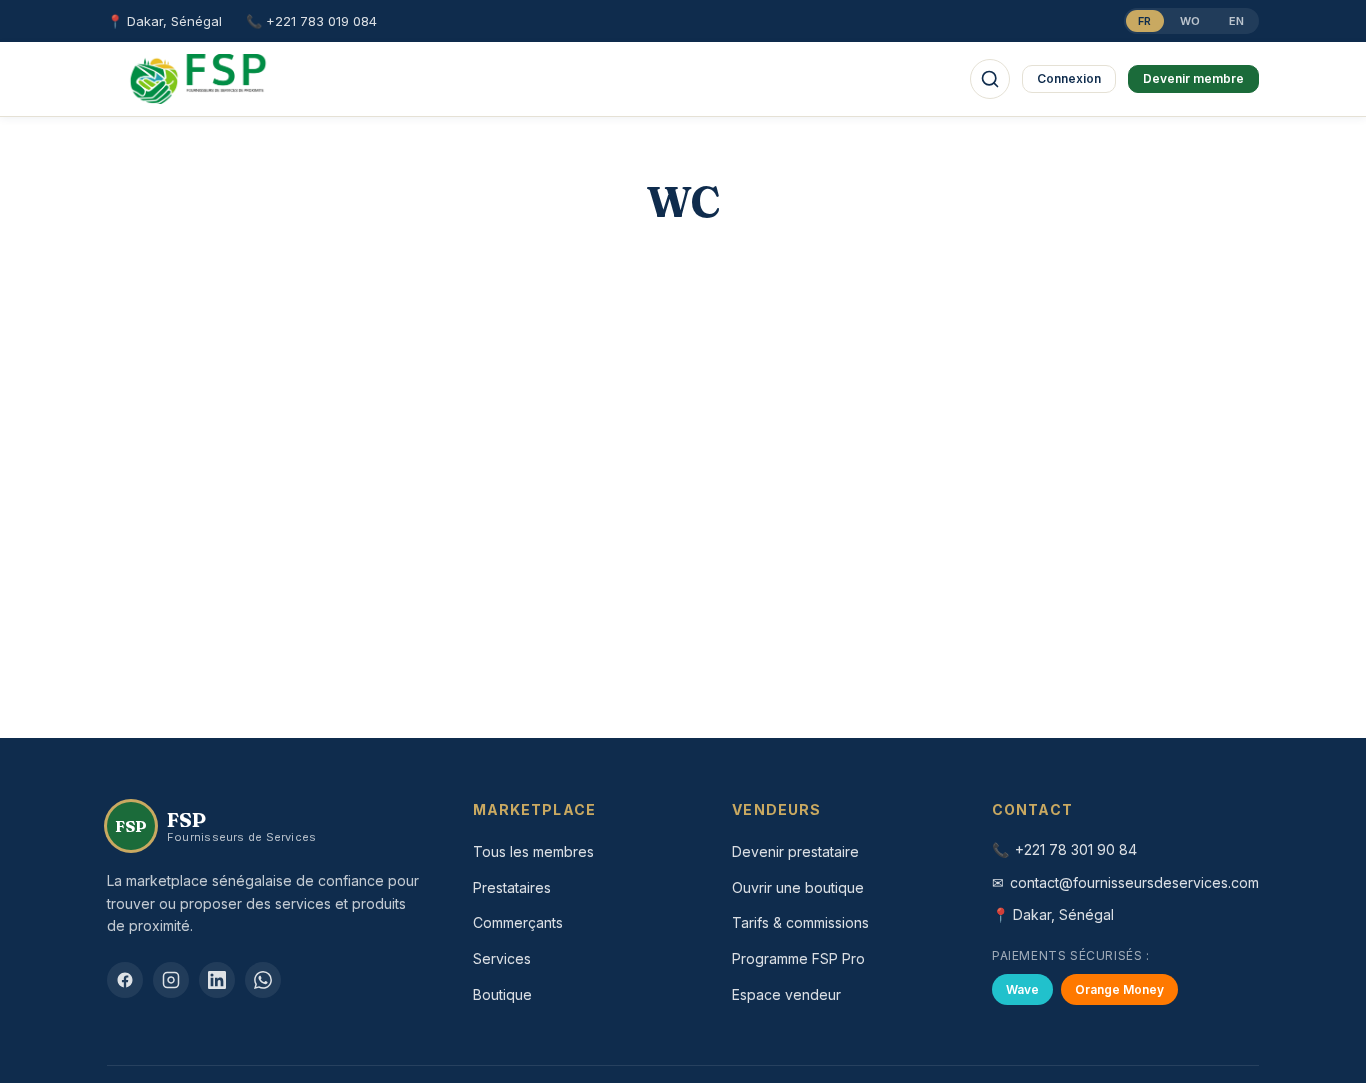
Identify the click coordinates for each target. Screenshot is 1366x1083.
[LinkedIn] (217, 980)
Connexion (1069, 78)
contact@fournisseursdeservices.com (1134, 882)
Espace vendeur (786, 994)
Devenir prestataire (795, 851)
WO (1190, 21)
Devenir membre (1193, 78)
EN (1237, 21)
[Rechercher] (990, 79)
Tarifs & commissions (800, 922)
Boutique (502, 994)
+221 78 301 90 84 (1076, 849)
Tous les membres (533, 851)
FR (1145, 21)
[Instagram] (171, 980)
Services (502, 958)
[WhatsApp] (263, 980)
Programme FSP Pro (798, 958)
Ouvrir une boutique (798, 887)
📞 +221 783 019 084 (311, 21)
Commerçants (518, 922)
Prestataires (512, 887)
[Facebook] (125, 980)
